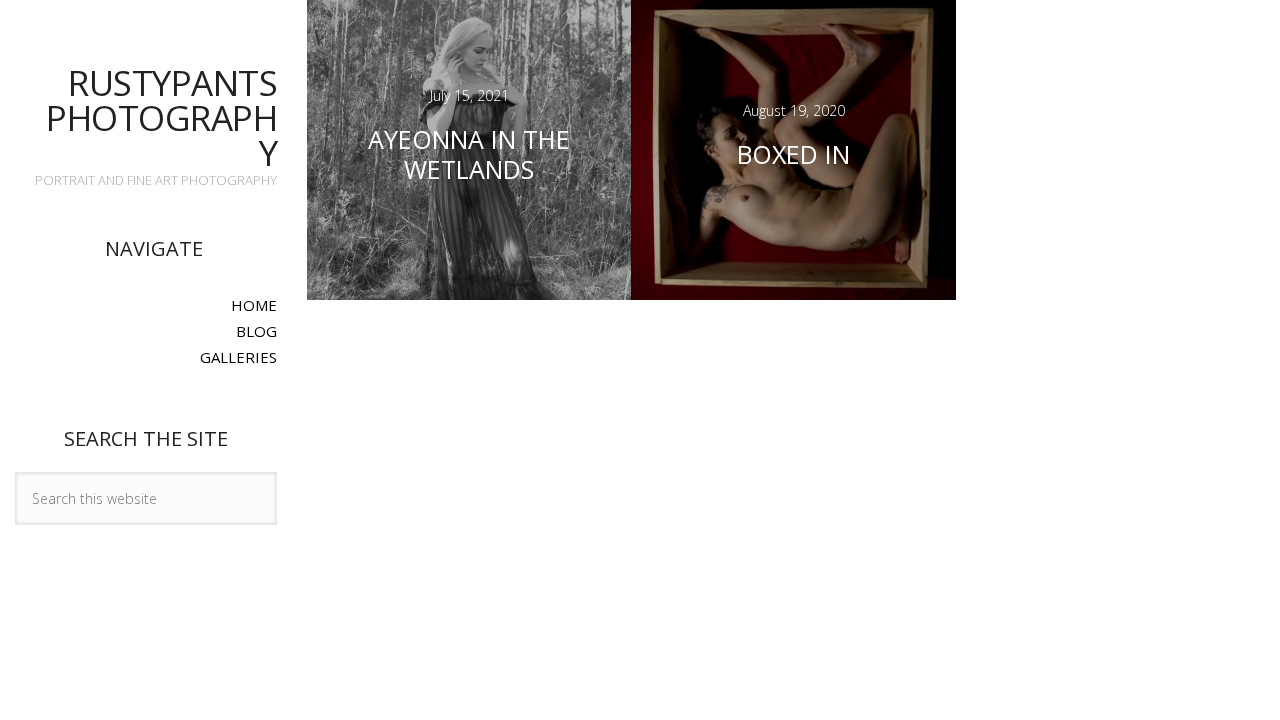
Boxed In (793, 154)
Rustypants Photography (161, 117)
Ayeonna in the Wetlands (469, 154)
